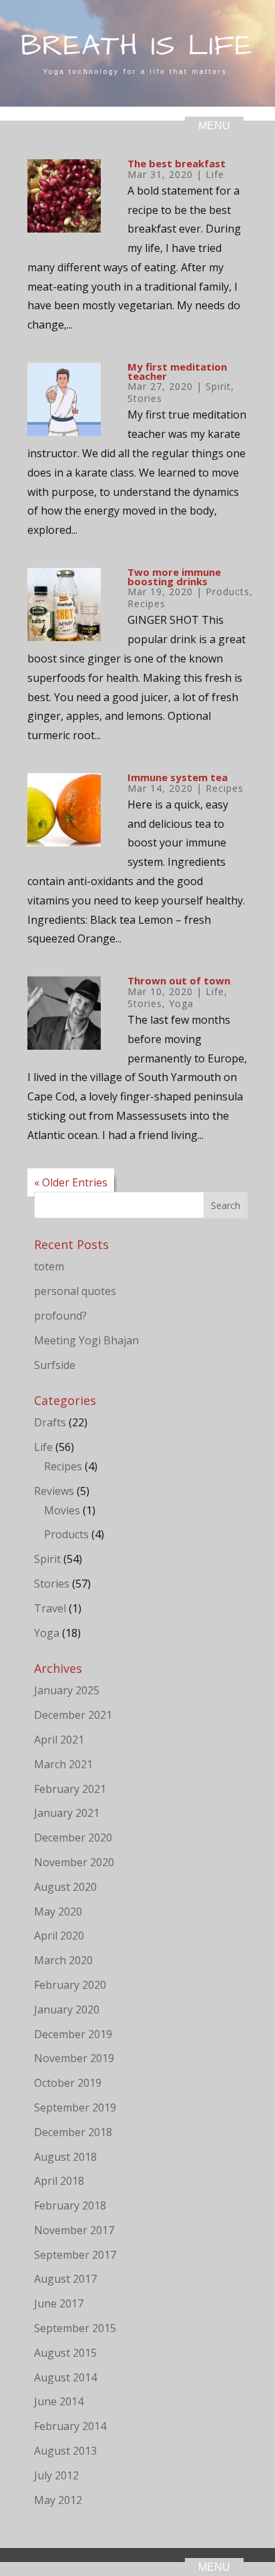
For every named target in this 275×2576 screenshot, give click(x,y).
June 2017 (59, 2303)
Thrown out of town (179, 980)
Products (228, 592)
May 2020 (58, 1912)
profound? (60, 1316)
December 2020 (73, 1838)
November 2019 (74, 2058)
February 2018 (70, 2205)
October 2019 (68, 2083)
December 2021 (73, 1715)
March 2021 (63, 1764)
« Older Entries (71, 1182)
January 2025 (67, 1690)
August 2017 (65, 2279)
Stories (145, 398)
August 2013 (65, 2451)
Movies (62, 1510)
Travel (50, 1608)
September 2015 (75, 2328)
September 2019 (75, 2107)
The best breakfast (177, 163)
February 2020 (70, 1985)
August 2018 (65, 2157)
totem (49, 1266)
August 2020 (65, 1887)
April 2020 (59, 1935)
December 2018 (73, 2132)
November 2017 (74, 2230)
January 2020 (67, 2009)
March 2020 (63, 1960)
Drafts (50, 1422)
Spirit (218, 386)
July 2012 (56, 2475)
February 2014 (70, 2426)
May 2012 (58, 2500)
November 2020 (74, 1862)
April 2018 (59, 2181)
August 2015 (65, 2353)
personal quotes (75, 1291)
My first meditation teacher (177, 371)
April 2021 (59, 1740)
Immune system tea (178, 777)
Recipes (147, 604)
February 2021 (70, 1789)
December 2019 (73, 2034)
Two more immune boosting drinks (174, 577)
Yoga (181, 1003)
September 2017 (75, 2255)
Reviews (54, 1491)
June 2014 (59, 2401)
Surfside (55, 1365)
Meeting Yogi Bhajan (86, 1340)
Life (215, 174)
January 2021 (67, 1813)
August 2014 (65, 2377)
